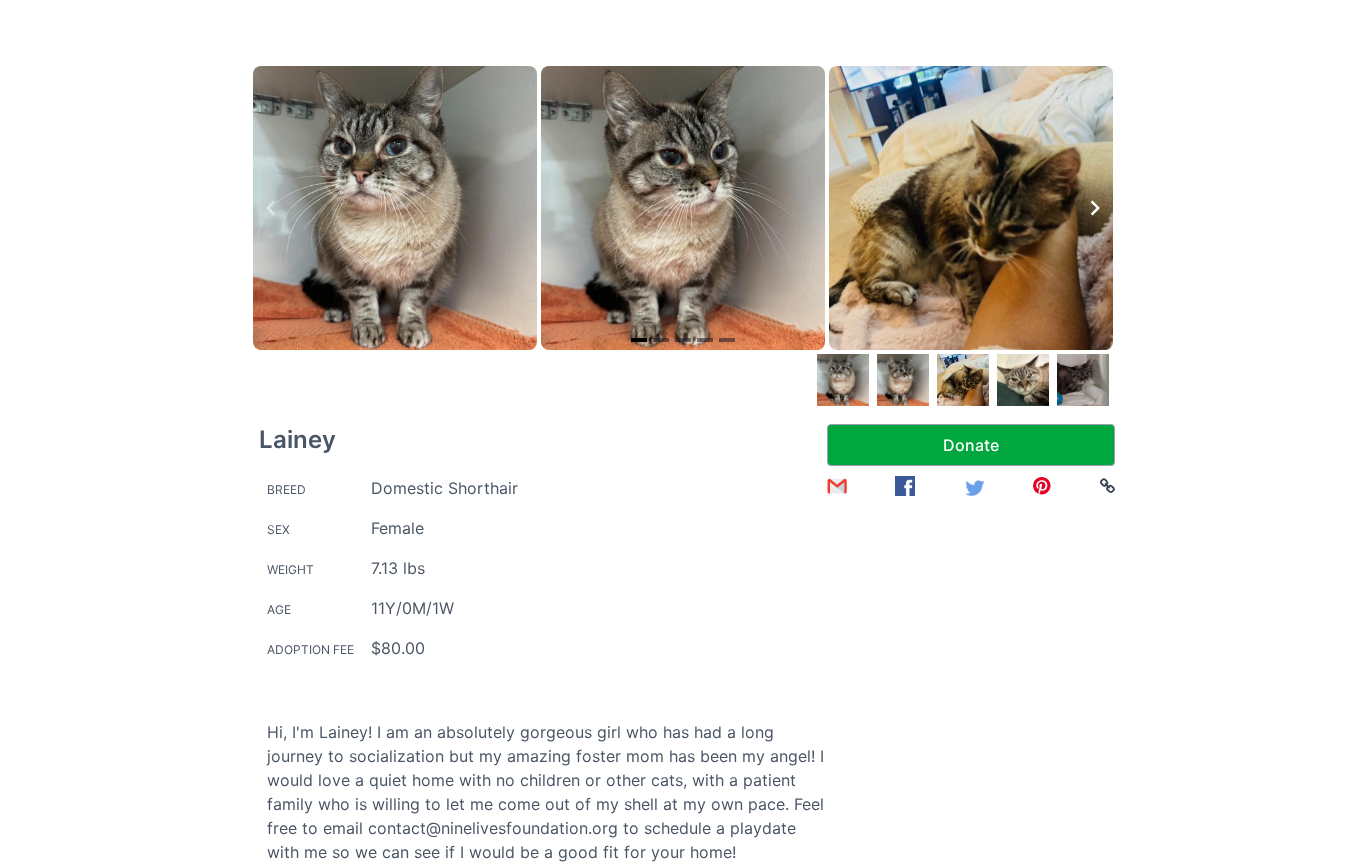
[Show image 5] (1083, 380)
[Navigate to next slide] (1095, 208)
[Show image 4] (1023, 380)
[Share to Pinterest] (1042, 486)
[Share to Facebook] (905, 486)
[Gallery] (683, 208)
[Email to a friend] (837, 486)
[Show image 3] (963, 380)
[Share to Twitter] (974, 486)
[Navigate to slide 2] (661, 340)
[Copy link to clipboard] (1107, 486)
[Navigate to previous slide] (271, 208)
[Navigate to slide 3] (683, 340)
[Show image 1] (843, 380)
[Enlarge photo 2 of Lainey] (683, 208)
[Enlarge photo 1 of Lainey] (395, 208)
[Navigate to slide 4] (705, 340)
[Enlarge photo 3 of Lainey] (971, 208)
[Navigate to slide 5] (727, 340)
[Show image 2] (903, 380)
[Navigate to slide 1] (639, 340)
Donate (971, 445)
